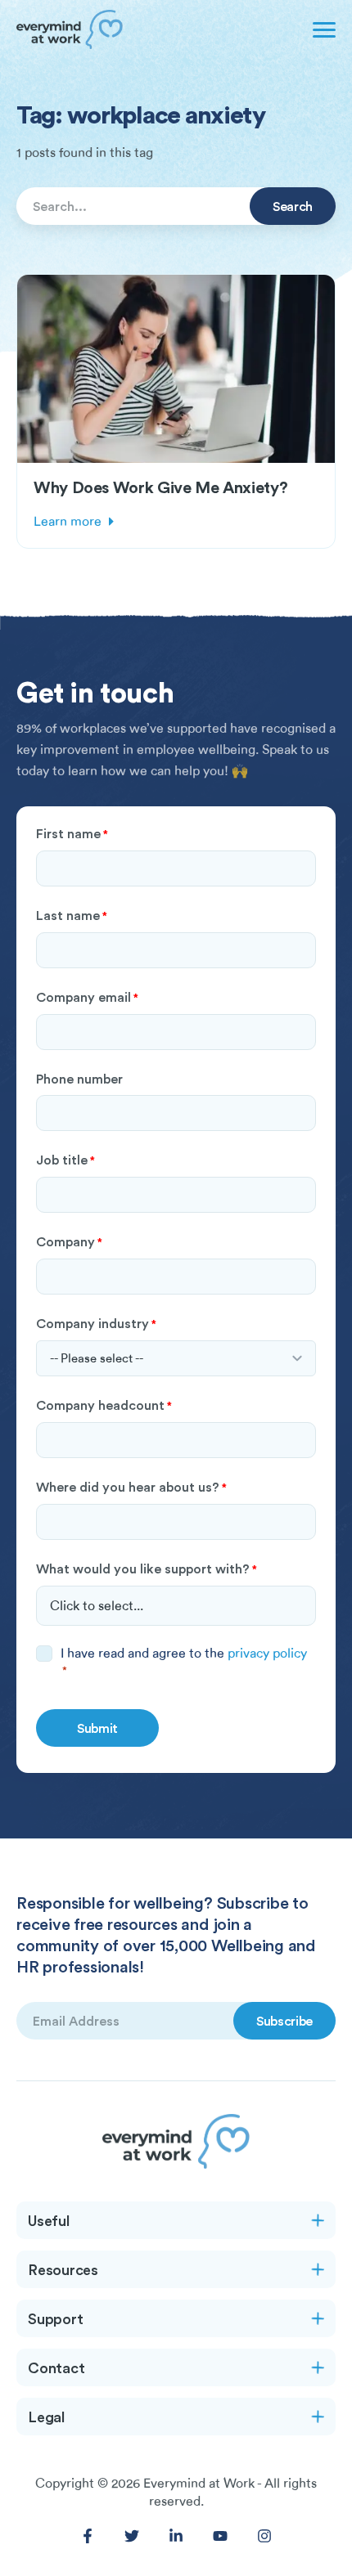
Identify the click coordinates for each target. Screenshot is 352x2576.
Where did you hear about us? (131, 1487)
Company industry (96, 1323)
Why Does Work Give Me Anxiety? (160, 487)
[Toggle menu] (321, 29)
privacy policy (267, 1654)
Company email (87, 997)
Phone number (79, 1079)
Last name (72, 915)
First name (72, 833)
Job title (65, 1160)
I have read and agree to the (184, 1661)
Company (69, 1241)
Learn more (68, 522)
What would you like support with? (147, 1568)
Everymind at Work (199, 2484)
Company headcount (104, 1405)
